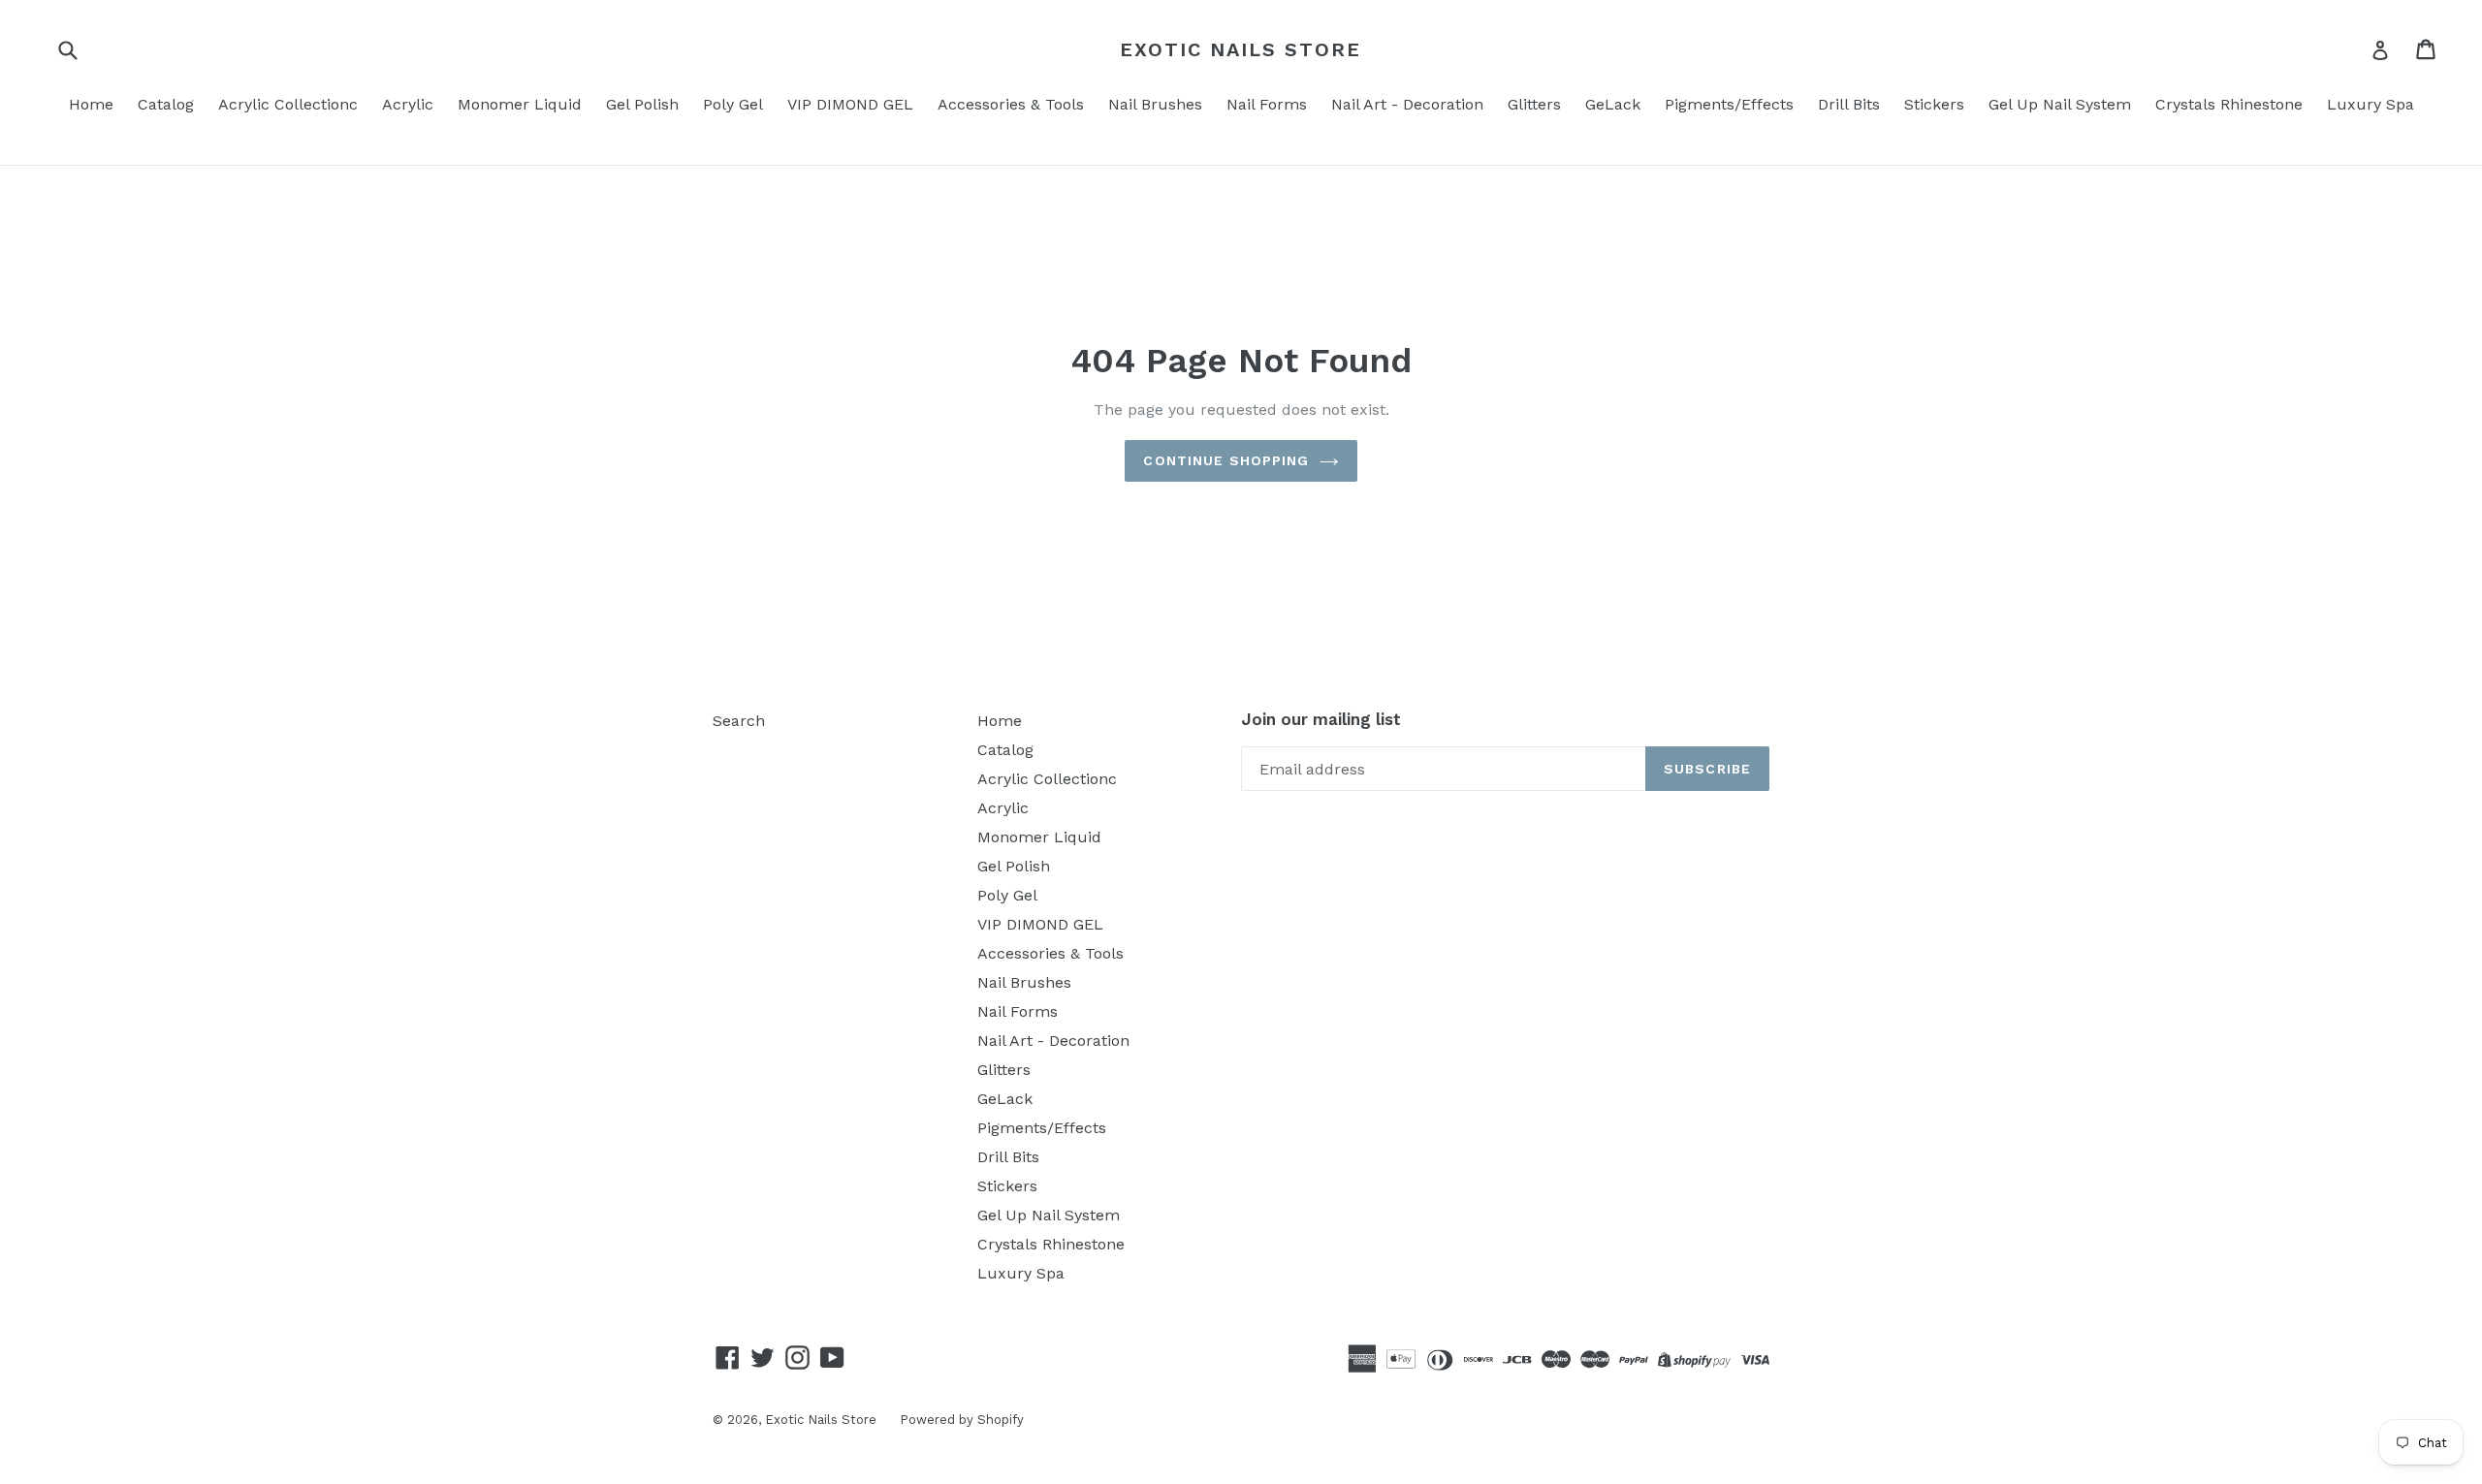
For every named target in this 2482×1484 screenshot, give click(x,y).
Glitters (1534, 104)
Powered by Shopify (962, 1420)
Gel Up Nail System (2060, 104)
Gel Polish (642, 104)
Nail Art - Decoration (1407, 104)
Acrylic (408, 104)
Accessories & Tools (1011, 104)
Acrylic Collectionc (288, 104)
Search (739, 721)
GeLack (1613, 104)
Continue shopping (1226, 460)
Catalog (166, 104)
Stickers (1934, 104)
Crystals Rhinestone (2229, 104)
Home (91, 104)
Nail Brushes (1155, 104)
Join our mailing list (1321, 719)
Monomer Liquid (520, 104)
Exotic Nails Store (1241, 49)
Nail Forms (1267, 104)
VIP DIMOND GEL (850, 104)
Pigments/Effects (1729, 104)
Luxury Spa (2371, 104)
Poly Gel (733, 104)
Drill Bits (1849, 104)
